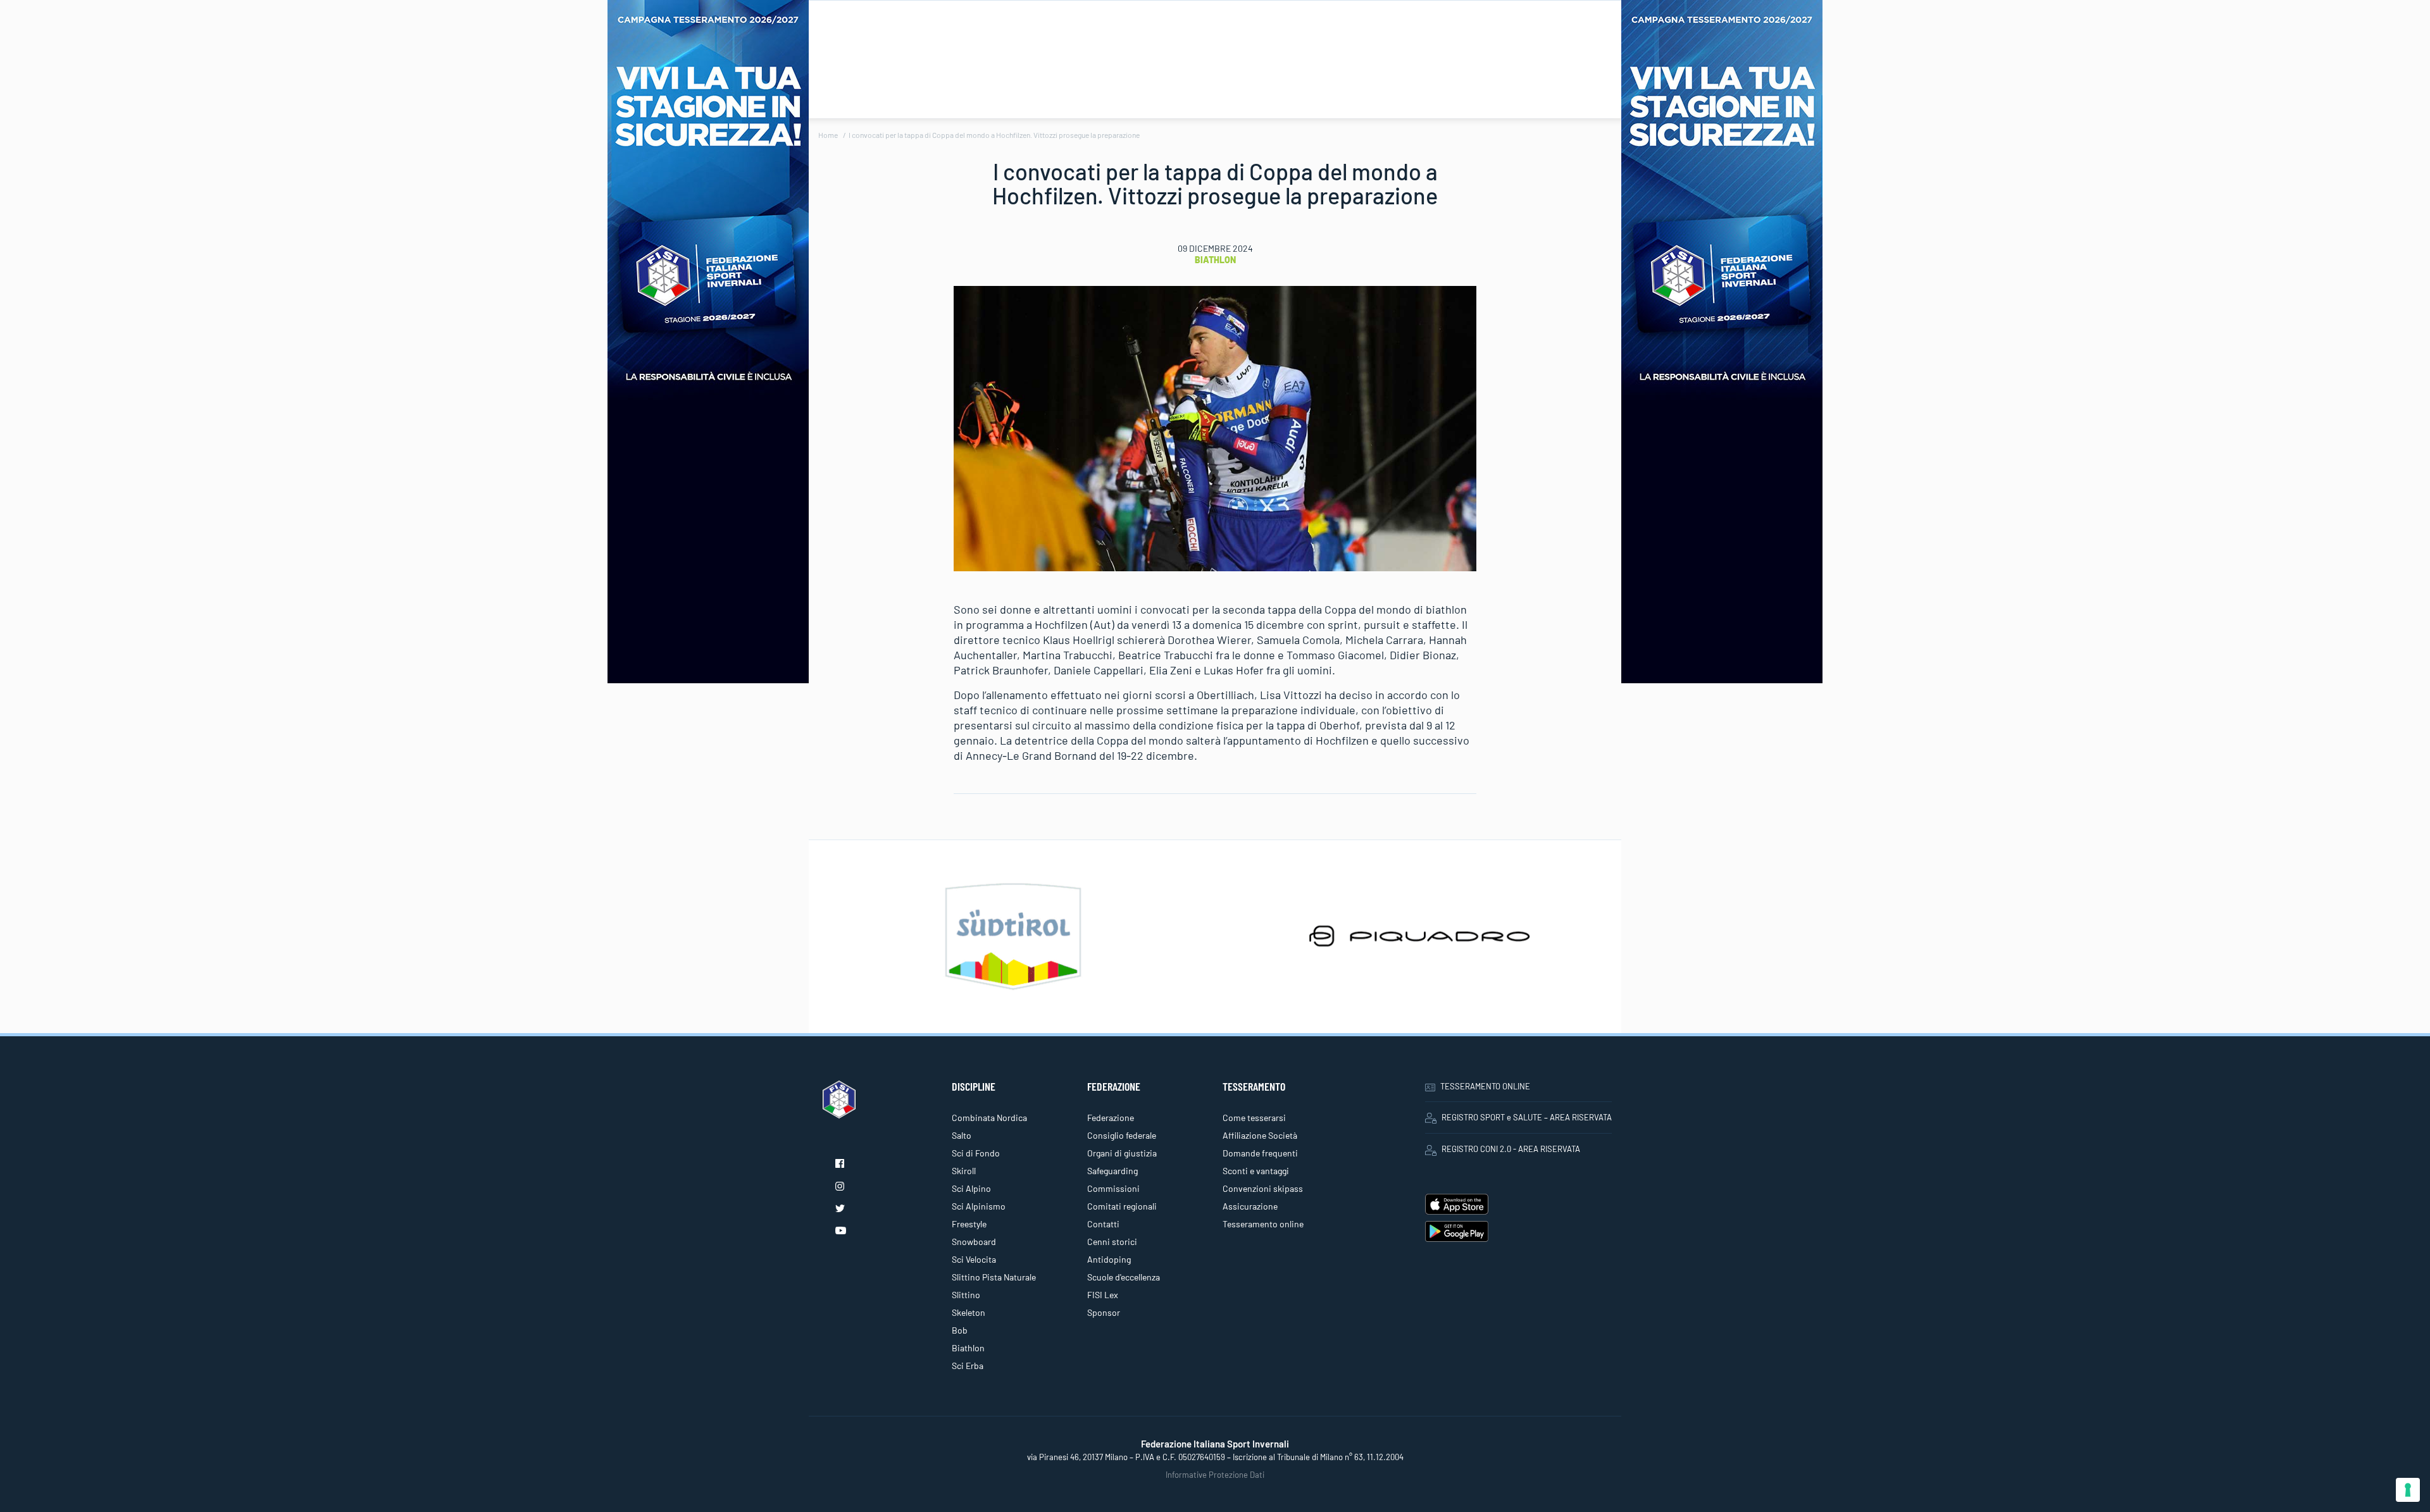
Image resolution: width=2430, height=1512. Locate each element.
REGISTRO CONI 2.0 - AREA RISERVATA (1511, 1149)
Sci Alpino (971, 1188)
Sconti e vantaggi (1256, 1171)
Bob (960, 1330)
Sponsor (1104, 1312)
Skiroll (964, 1171)
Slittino (966, 1295)
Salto (962, 1135)
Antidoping (1109, 1259)
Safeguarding (1112, 1171)
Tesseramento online (1263, 1224)
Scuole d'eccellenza (1124, 1277)
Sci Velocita (974, 1259)
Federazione (1111, 1118)
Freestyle (969, 1224)
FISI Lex (1103, 1295)
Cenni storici (1112, 1242)
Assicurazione (1250, 1206)
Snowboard (974, 1242)
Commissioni (1113, 1188)
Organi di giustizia (1122, 1153)
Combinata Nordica (989, 1118)
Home (828, 135)
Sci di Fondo (976, 1153)
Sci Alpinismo (979, 1206)
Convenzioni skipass (1263, 1188)
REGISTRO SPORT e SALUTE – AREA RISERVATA (1527, 1117)
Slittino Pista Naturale (994, 1277)
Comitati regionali (1122, 1206)
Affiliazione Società (1260, 1135)
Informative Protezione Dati (1215, 1475)
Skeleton (969, 1312)
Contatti (1103, 1224)
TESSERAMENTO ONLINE (1485, 1086)
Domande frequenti (1260, 1153)
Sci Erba (968, 1366)
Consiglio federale (1122, 1135)
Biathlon (1215, 260)
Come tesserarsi (1254, 1118)
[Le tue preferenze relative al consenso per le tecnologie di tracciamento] (2408, 1490)
